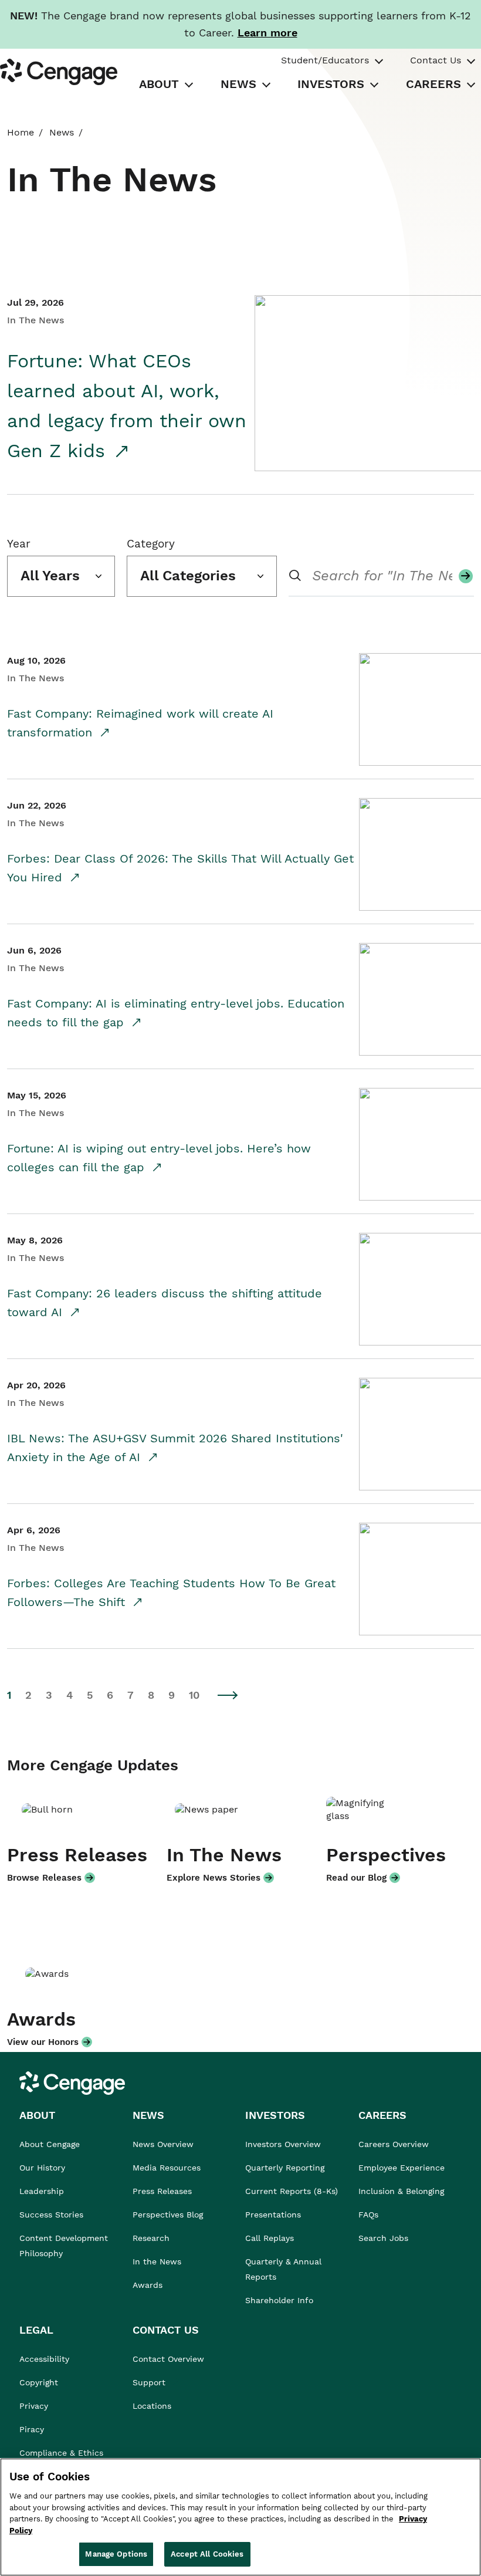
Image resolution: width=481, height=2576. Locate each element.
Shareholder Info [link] (279, 2300)
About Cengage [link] (50, 2144)
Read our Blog (356, 1878)
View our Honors (43, 2042)
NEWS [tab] (238, 84)
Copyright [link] (39, 2382)
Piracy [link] (32, 2429)
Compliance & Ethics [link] (61, 2453)
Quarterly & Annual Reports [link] (283, 2269)
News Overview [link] (163, 2144)
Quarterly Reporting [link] (285, 2168)
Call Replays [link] (270, 2238)
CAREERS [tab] (433, 84)
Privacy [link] (34, 2406)
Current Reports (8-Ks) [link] (292, 2191)
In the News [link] (157, 2261)
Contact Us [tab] (436, 60)
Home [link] (21, 132)
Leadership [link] (42, 2191)
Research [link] (151, 2238)
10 (194, 1695)
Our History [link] (42, 2168)
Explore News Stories (214, 1878)
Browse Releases (44, 1878)
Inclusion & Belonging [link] (401, 2191)
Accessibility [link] (44, 2359)
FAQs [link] (368, 2215)
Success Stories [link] (51, 2215)
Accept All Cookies (207, 2554)
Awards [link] (148, 2285)
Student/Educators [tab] (325, 60)
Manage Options (116, 2554)
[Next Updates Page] (228, 1695)
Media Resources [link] (167, 2168)
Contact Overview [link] (168, 2359)
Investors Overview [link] (283, 2144)
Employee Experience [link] (402, 2168)
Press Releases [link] (162, 2191)
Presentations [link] (273, 2215)
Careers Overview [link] (394, 2144)
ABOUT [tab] (159, 84)
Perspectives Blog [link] (168, 2215)
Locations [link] (152, 2406)
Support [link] (150, 2382)
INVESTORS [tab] (331, 84)
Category (151, 544)
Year (19, 544)
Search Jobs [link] (383, 2238)
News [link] (62, 132)
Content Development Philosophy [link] (64, 2246)
